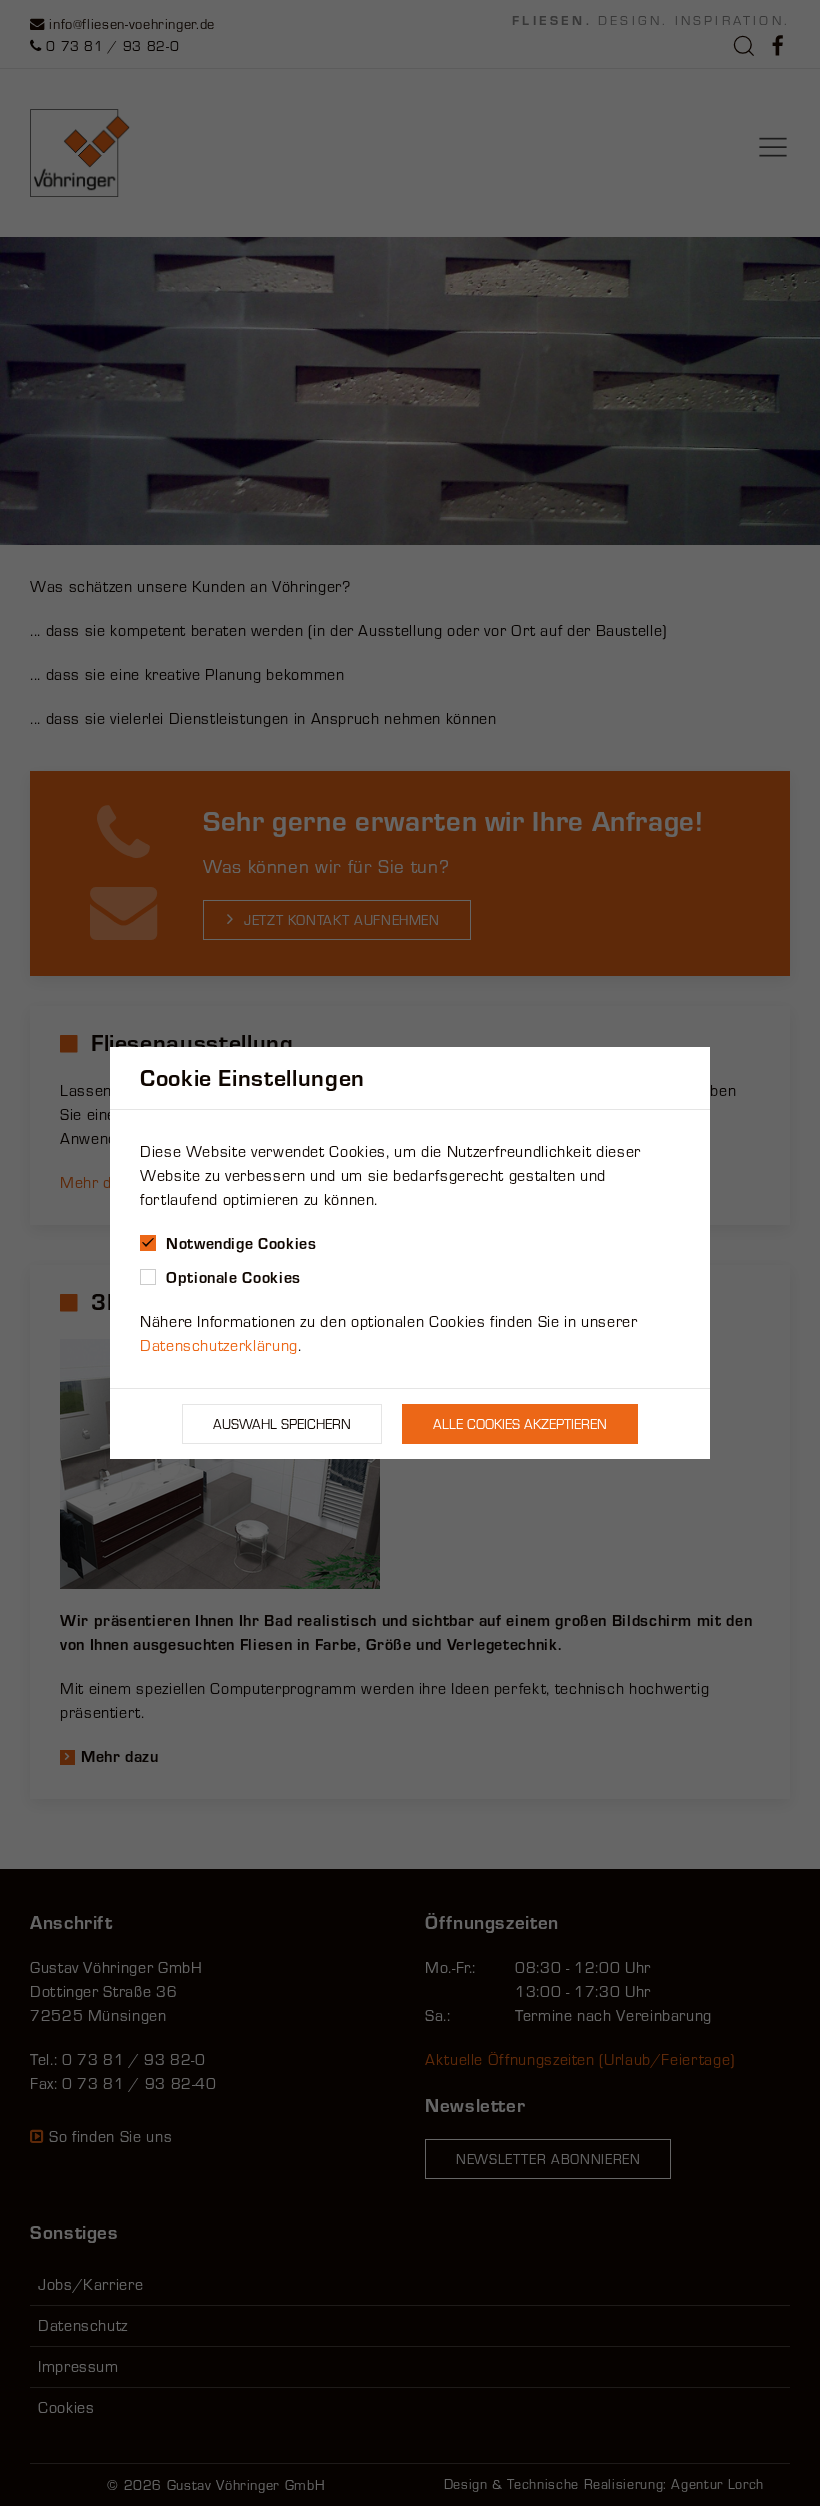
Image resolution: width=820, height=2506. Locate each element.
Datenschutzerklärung (219, 1345)
